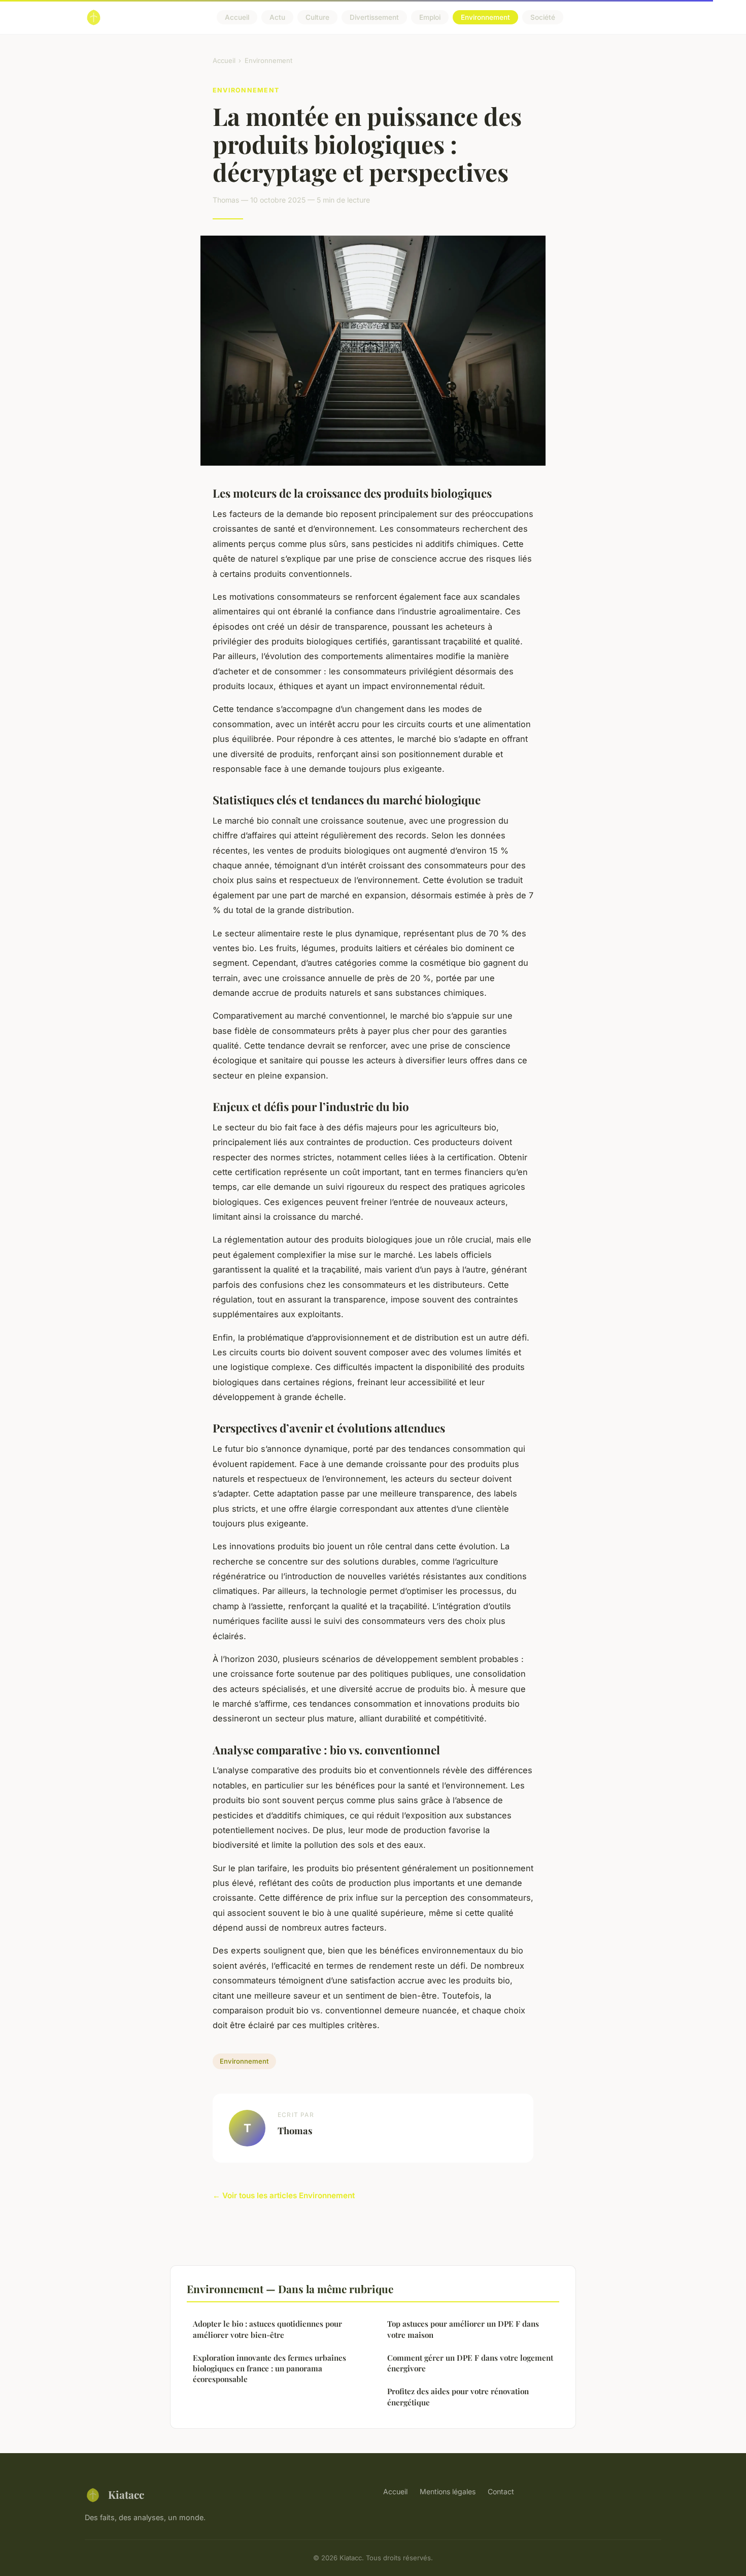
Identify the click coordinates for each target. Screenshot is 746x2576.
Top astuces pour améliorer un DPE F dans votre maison (463, 2329)
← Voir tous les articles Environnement (284, 2195)
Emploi (430, 17)
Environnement (485, 17)
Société (543, 17)
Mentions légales (448, 2491)
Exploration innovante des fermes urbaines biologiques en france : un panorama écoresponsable (269, 2369)
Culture (317, 17)
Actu (277, 17)
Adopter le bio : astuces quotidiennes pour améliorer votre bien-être (267, 2329)
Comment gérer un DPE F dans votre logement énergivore (470, 2363)
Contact (501, 2491)
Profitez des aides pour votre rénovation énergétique (458, 2396)
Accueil (237, 17)
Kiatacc (126, 2494)
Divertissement (374, 17)
